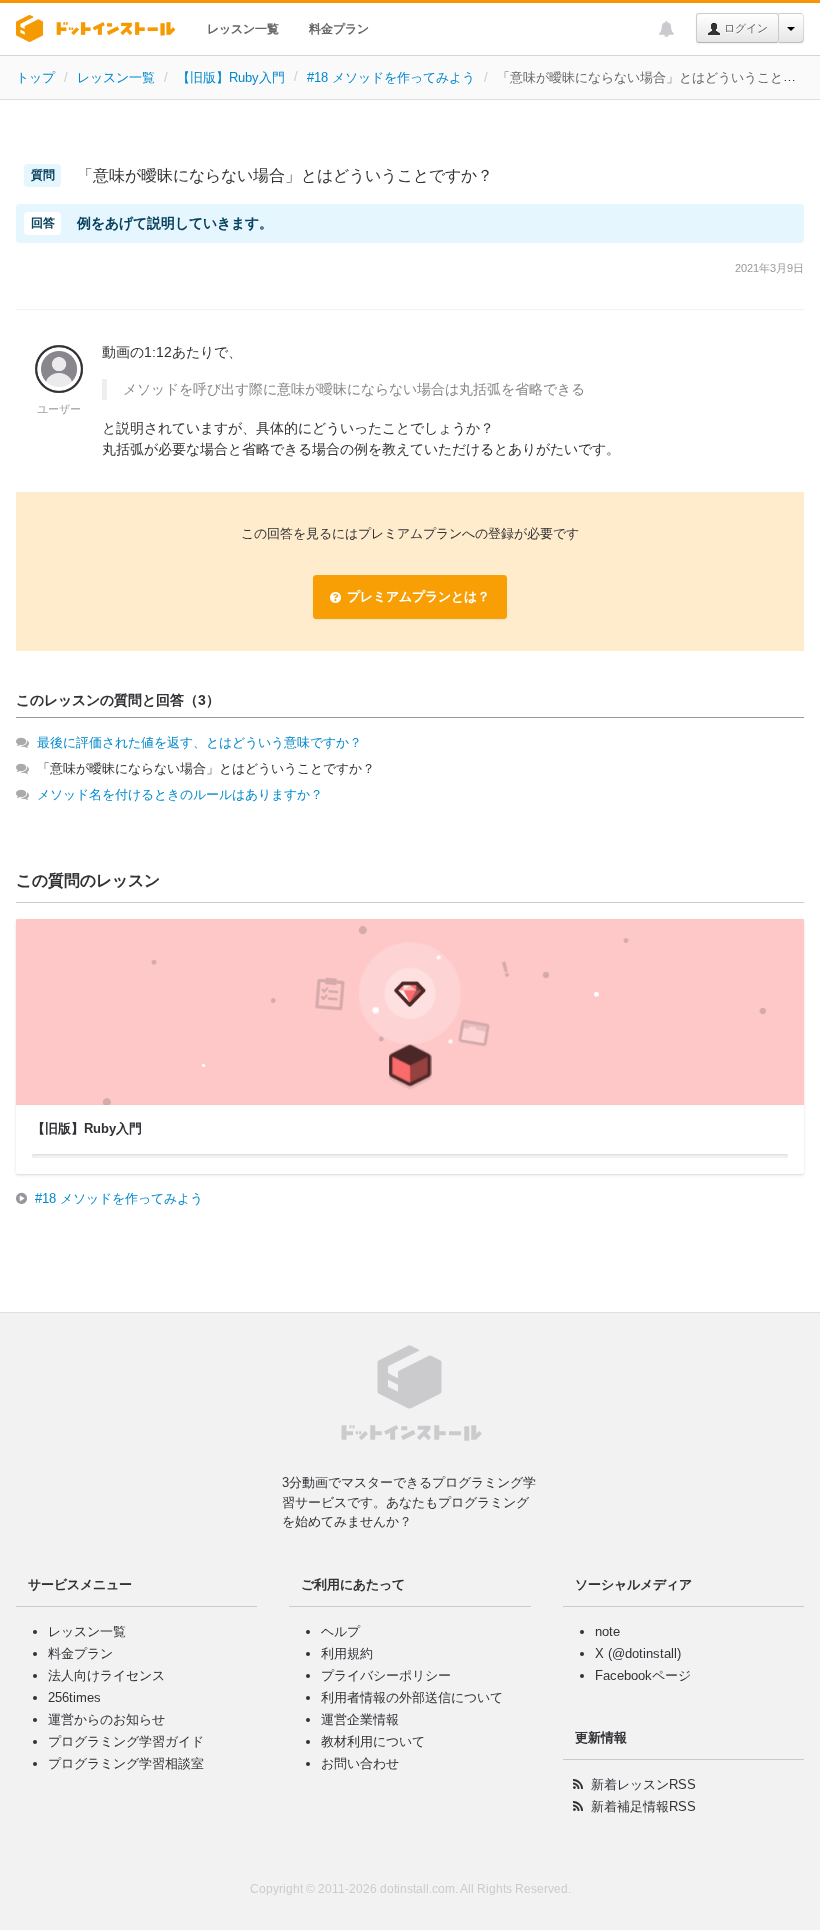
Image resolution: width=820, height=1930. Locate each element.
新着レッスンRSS (643, 1784)
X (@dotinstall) (638, 1653)
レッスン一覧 (243, 29)
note (607, 1631)
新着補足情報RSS (643, 1806)
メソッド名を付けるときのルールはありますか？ (180, 794)
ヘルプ (340, 1631)
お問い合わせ (360, 1763)
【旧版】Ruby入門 (231, 77)
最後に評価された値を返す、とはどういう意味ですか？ (199, 742)
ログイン (744, 28)
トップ (35, 77)
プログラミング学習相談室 (126, 1763)
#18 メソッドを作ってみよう (391, 77)
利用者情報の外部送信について (412, 1697)
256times (74, 1697)
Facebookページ (643, 1675)
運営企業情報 (360, 1719)
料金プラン (339, 29)
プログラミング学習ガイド (126, 1741)
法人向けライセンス (106, 1675)
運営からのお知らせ (106, 1719)
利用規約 (347, 1653)
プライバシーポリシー (386, 1675)
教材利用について (373, 1741)
